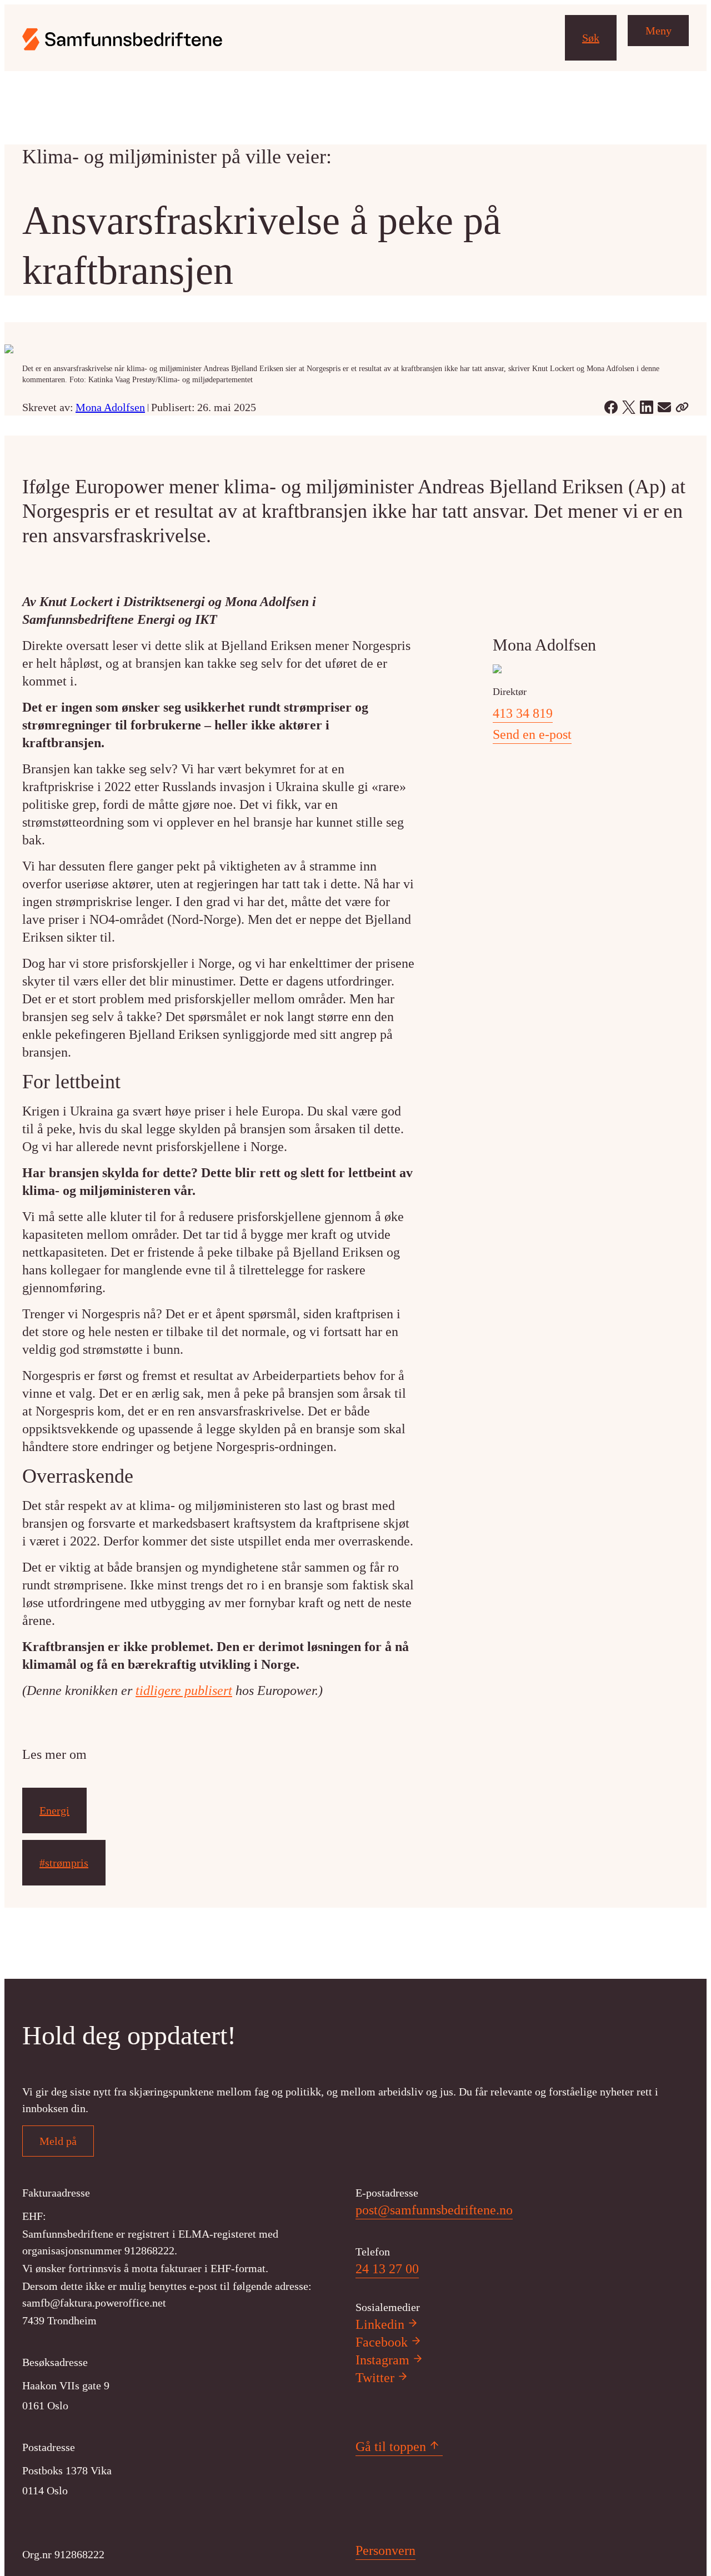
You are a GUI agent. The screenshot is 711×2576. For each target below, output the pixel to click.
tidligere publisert (184, 1690)
